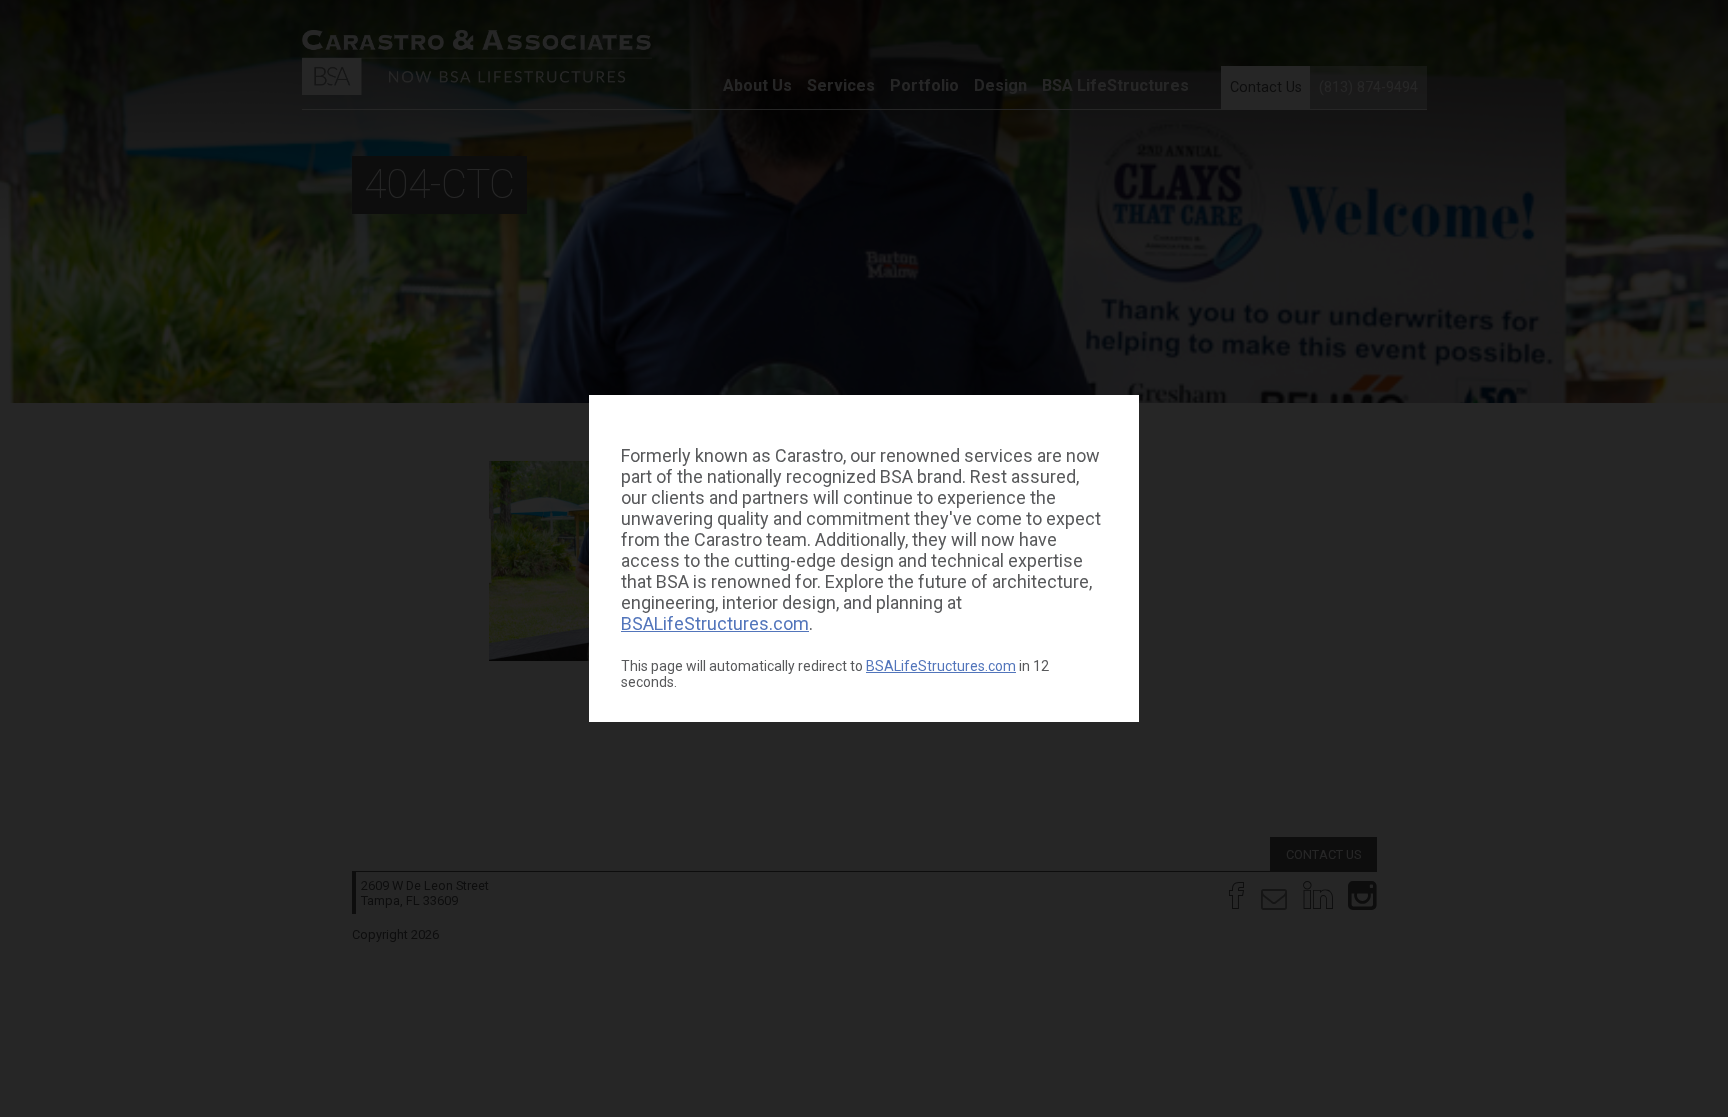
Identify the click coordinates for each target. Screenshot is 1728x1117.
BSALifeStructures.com (715, 623)
